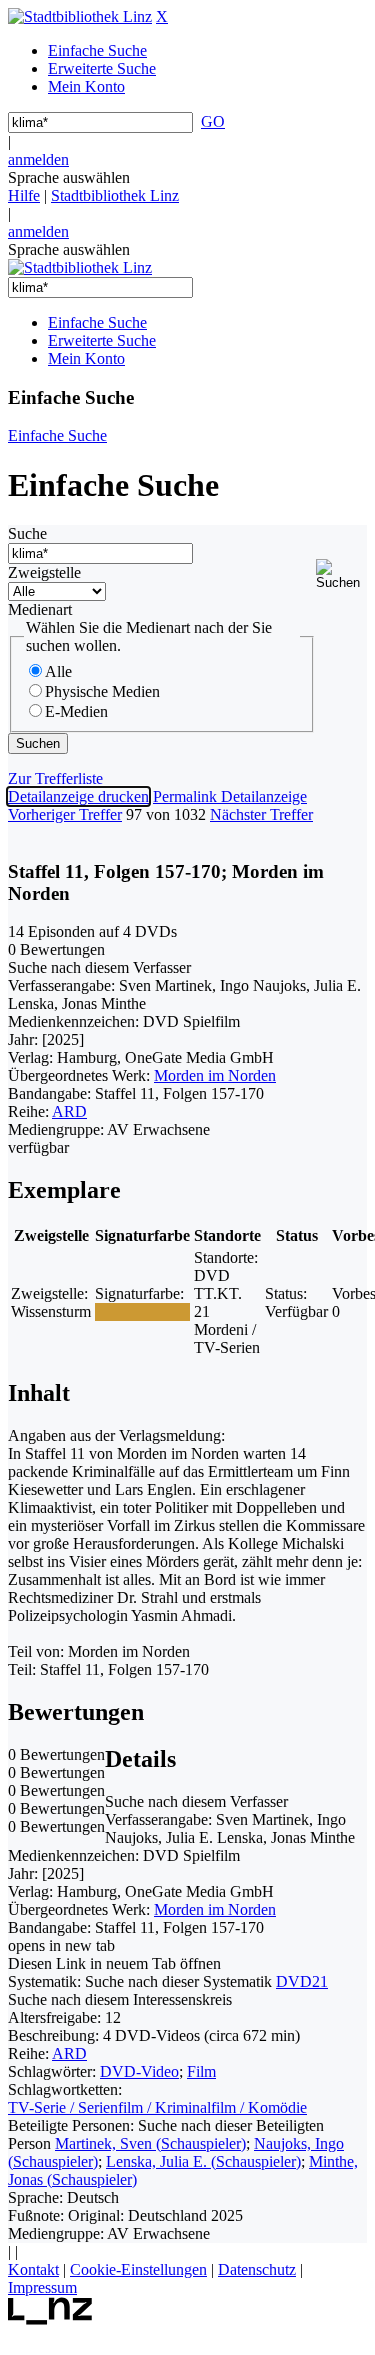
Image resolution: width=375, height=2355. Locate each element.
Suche (27, 533)
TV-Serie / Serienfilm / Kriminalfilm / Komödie (157, 2107)
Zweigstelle (44, 572)
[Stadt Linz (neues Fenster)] (50, 2319)
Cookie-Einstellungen (138, 2269)
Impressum (42, 2287)
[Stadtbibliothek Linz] (80, 16)
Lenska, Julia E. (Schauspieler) (203, 2161)
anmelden (38, 159)
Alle (58, 671)
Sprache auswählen (69, 177)
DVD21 (302, 1981)
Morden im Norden (215, 1075)
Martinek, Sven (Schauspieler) (150, 2143)
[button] (341, 574)
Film (201, 2071)
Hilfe (24, 195)
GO (213, 121)
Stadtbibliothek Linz (115, 195)
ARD (69, 1111)
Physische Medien (102, 691)
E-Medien (76, 711)
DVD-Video (139, 2071)
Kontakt (33, 2269)
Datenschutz (257, 2269)
